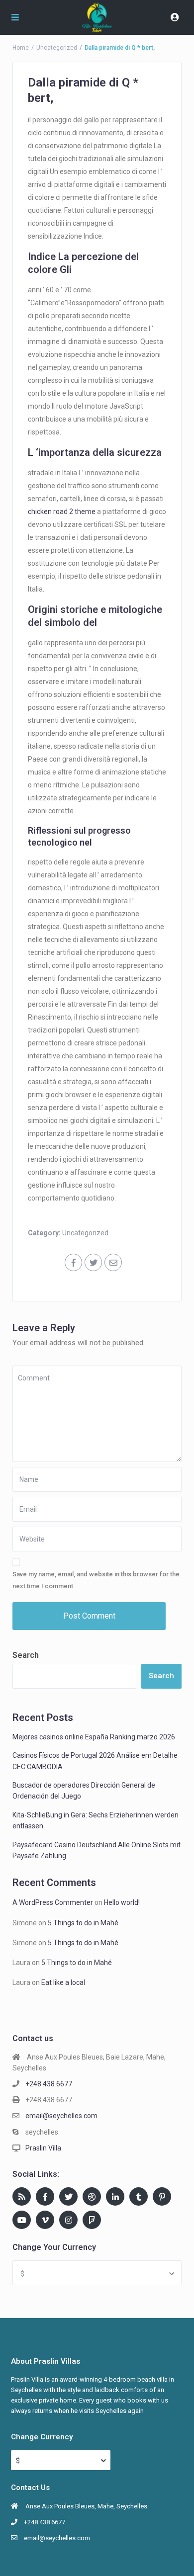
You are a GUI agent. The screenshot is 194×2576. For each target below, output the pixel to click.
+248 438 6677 (49, 2084)
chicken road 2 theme (62, 512)
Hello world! (122, 1902)
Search (26, 1655)
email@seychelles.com (61, 2116)
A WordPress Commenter (53, 1902)
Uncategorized (57, 48)
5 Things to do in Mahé (83, 1923)
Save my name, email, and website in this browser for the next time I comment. (96, 1580)
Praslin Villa (43, 2148)
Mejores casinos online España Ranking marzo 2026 (94, 1737)
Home (21, 48)
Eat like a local (63, 1982)
